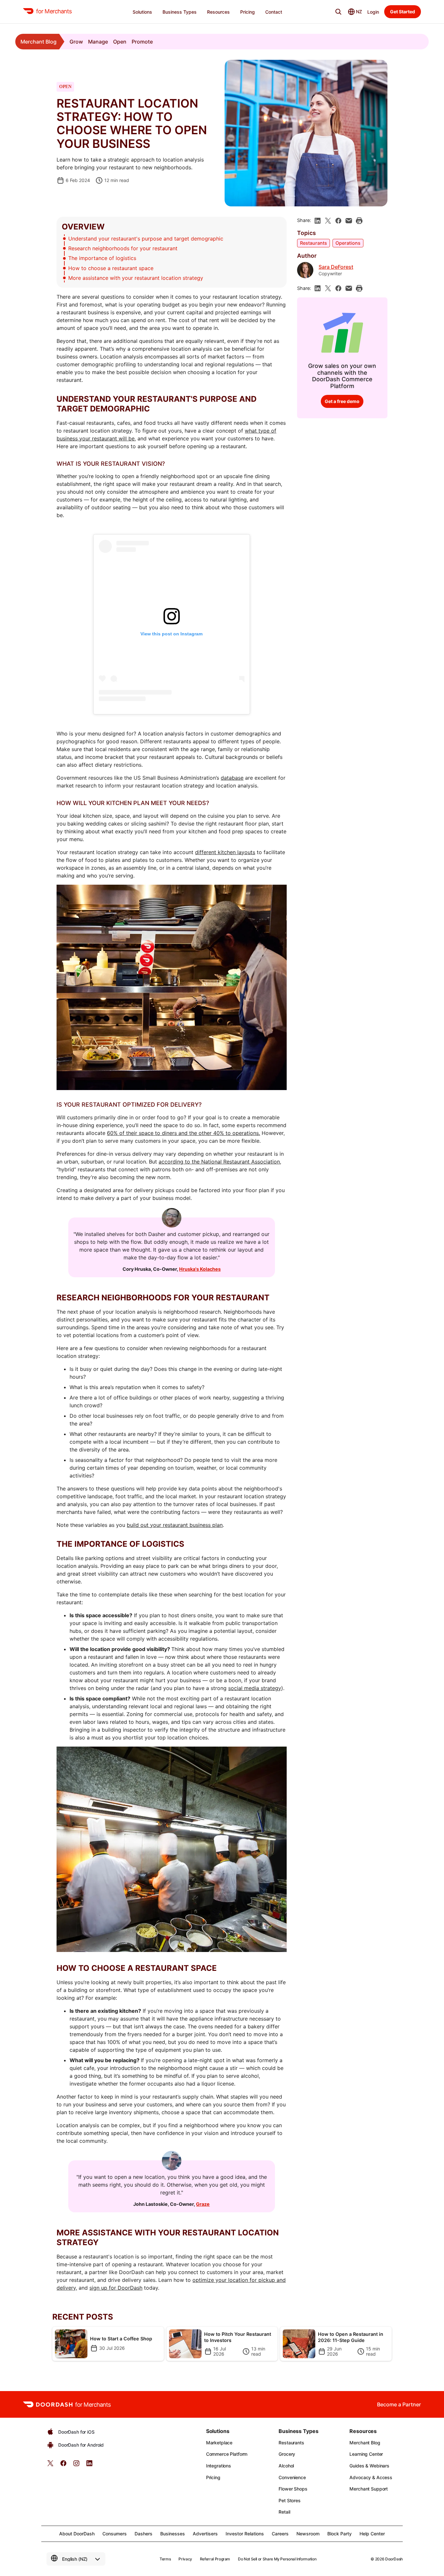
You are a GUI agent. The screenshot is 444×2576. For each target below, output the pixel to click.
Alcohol (286, 2466)
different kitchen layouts (225, 852)
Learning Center (366, 2454)
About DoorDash (77, 2534)
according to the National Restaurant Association (219, 1162)
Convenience (292, 2477)
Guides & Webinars (369, 2466)
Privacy (185, 2559)
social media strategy (255, 1688)
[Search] (338, 12)
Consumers (115, 2534)
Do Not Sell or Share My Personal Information (277, 2559)
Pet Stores (290, 2500)
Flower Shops (293, 2489)
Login (373, 12)
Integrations (219, 2466)
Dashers (144, 2534)
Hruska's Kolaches (200, 1269)
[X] (328, 221)
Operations (348, 243)
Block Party (340, 2534)
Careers (280, 2534)
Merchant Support (369, 2489)
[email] (349, 221)
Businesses (173, 2534)
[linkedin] (318, 221)
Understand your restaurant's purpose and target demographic (146, 239)
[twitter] (50, 2465)
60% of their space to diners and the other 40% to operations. (183, 1133)
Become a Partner (399, 2404)
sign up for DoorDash (116, 2288)
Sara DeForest (336, 267)
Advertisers (205, 2534)
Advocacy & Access (371, 2477)
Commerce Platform (227, 2454)
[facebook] (338, 221)
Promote (142, 42)
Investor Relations (245, 2534)
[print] (359, 221)
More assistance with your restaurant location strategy (136, 278)
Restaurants (313, 243)
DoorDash (394, 2559)
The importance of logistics (102, 258)
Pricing (213, 2477)
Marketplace (219, 2443)
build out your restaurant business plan (175, 1525)
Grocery (287, 2454)
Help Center (372, 2534)
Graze (203, 2204)
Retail (284, 2512)
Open (120, 42)
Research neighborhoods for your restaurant (123, 248)
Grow (76, 42)
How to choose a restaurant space (111, 268)
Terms (165, 2559)
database (232, 778)
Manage (98, 42)
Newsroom (308, 2534)
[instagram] (76, 2465)
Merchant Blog (39, 42)
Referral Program (215, 2559)
